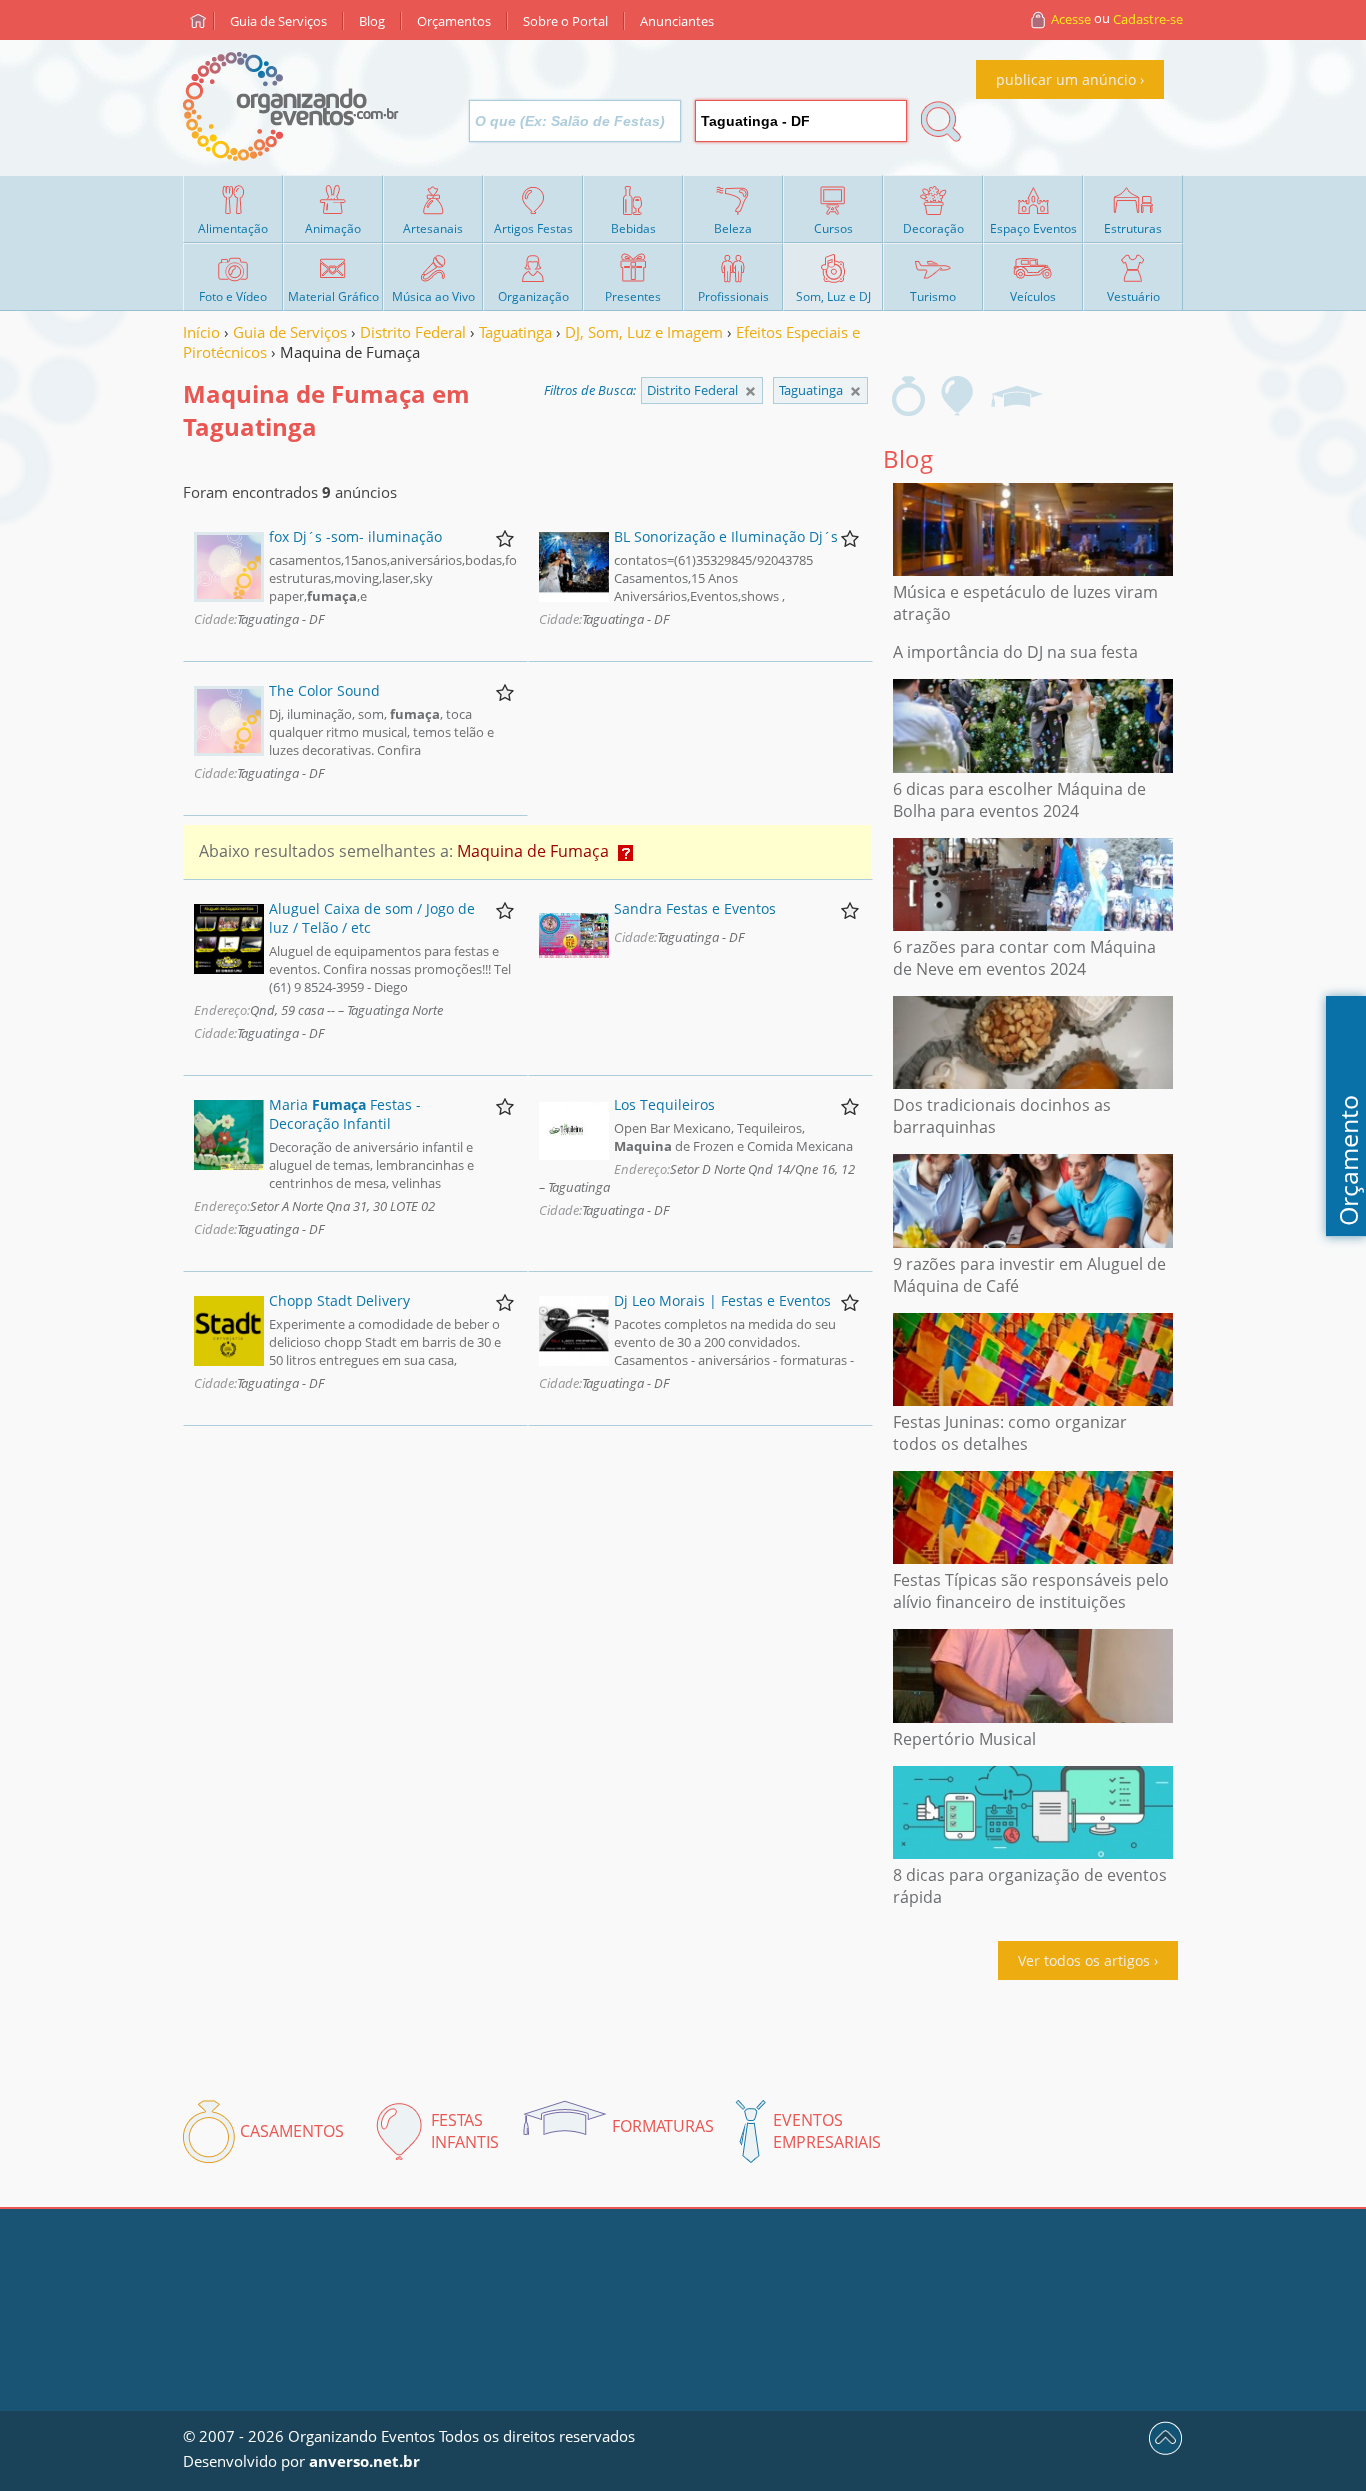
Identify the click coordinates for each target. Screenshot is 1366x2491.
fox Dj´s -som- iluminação (355, 536)
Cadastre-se (1148, 19)
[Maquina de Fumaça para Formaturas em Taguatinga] (1016, 396)
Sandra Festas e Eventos (695, 908)
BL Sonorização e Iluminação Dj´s (726, 536)
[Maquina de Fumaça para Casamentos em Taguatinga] (908, 396)
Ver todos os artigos (1084, 1960)
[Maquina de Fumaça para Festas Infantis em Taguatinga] (958, 396)
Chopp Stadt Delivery (339, 1300)
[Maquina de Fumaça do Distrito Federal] (855, 391)
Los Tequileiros (664, 1104)
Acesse (1071, 19)
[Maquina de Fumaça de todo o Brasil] (750, 391)
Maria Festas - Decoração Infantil (345, 1114)
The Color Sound (324, 690)
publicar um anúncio (1066, 79)
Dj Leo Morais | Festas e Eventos (722, 1300)
